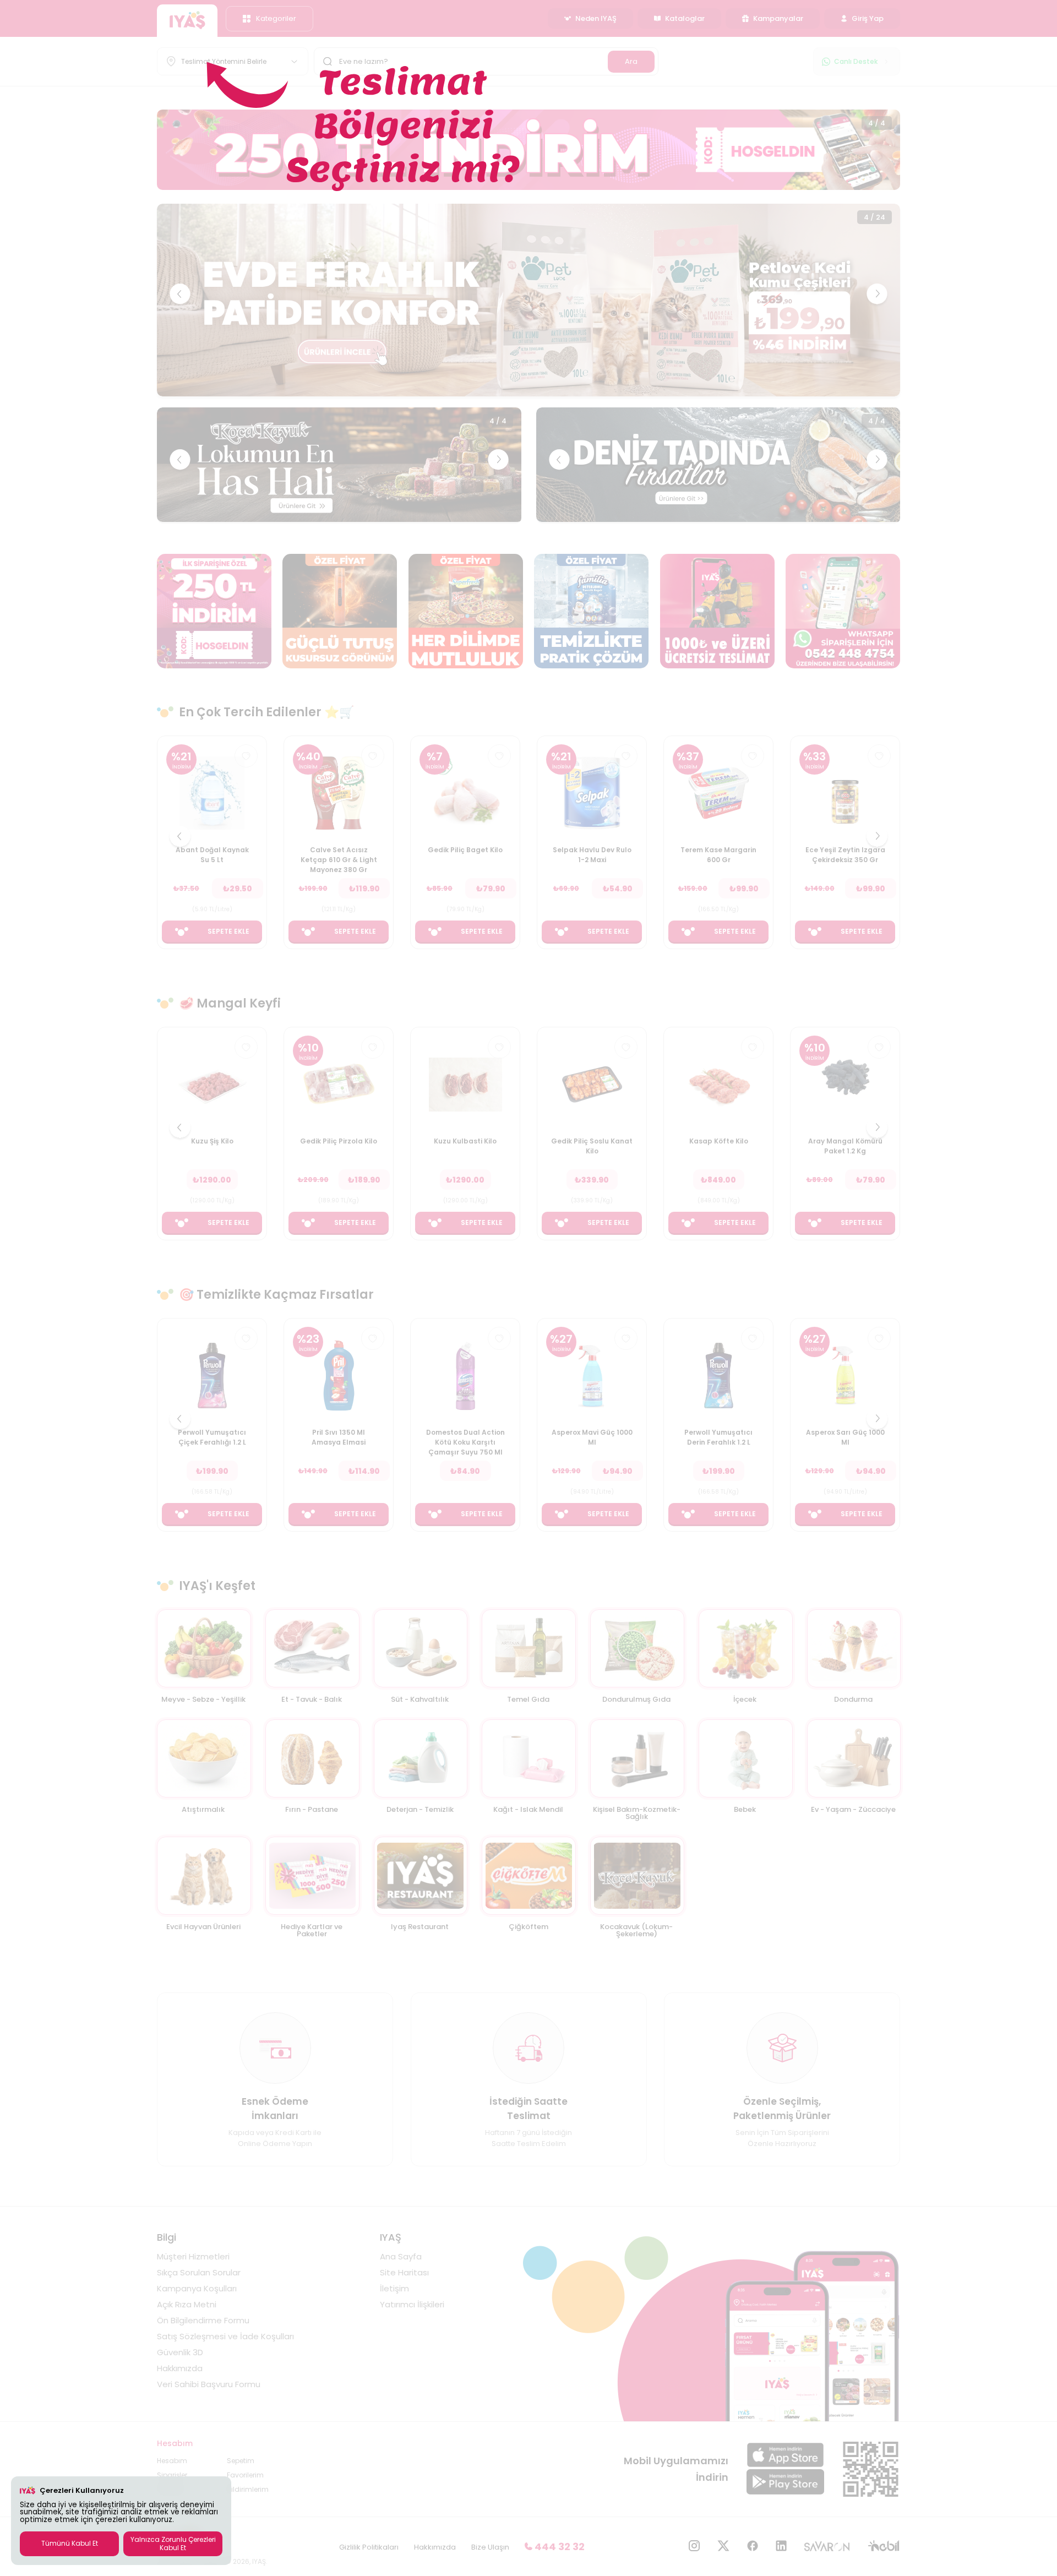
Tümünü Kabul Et (70, 2543)
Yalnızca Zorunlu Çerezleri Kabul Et (173, 2543)
